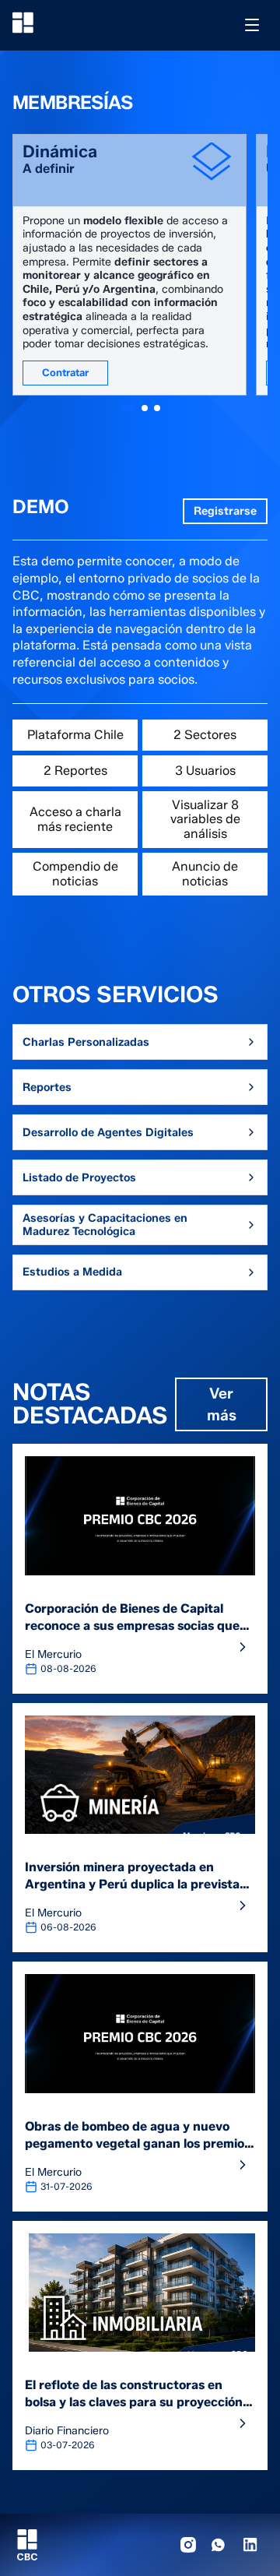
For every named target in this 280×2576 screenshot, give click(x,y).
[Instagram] (188, 2545)
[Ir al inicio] (23, 23)
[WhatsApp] (219, 2545)
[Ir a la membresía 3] (157, 408)
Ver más (222, 1404)
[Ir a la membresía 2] (145, 408)
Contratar (65, 372)
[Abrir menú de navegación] (252, 25)
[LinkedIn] (250, 2545)
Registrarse (225, 511)
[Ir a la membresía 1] (128, 408)
